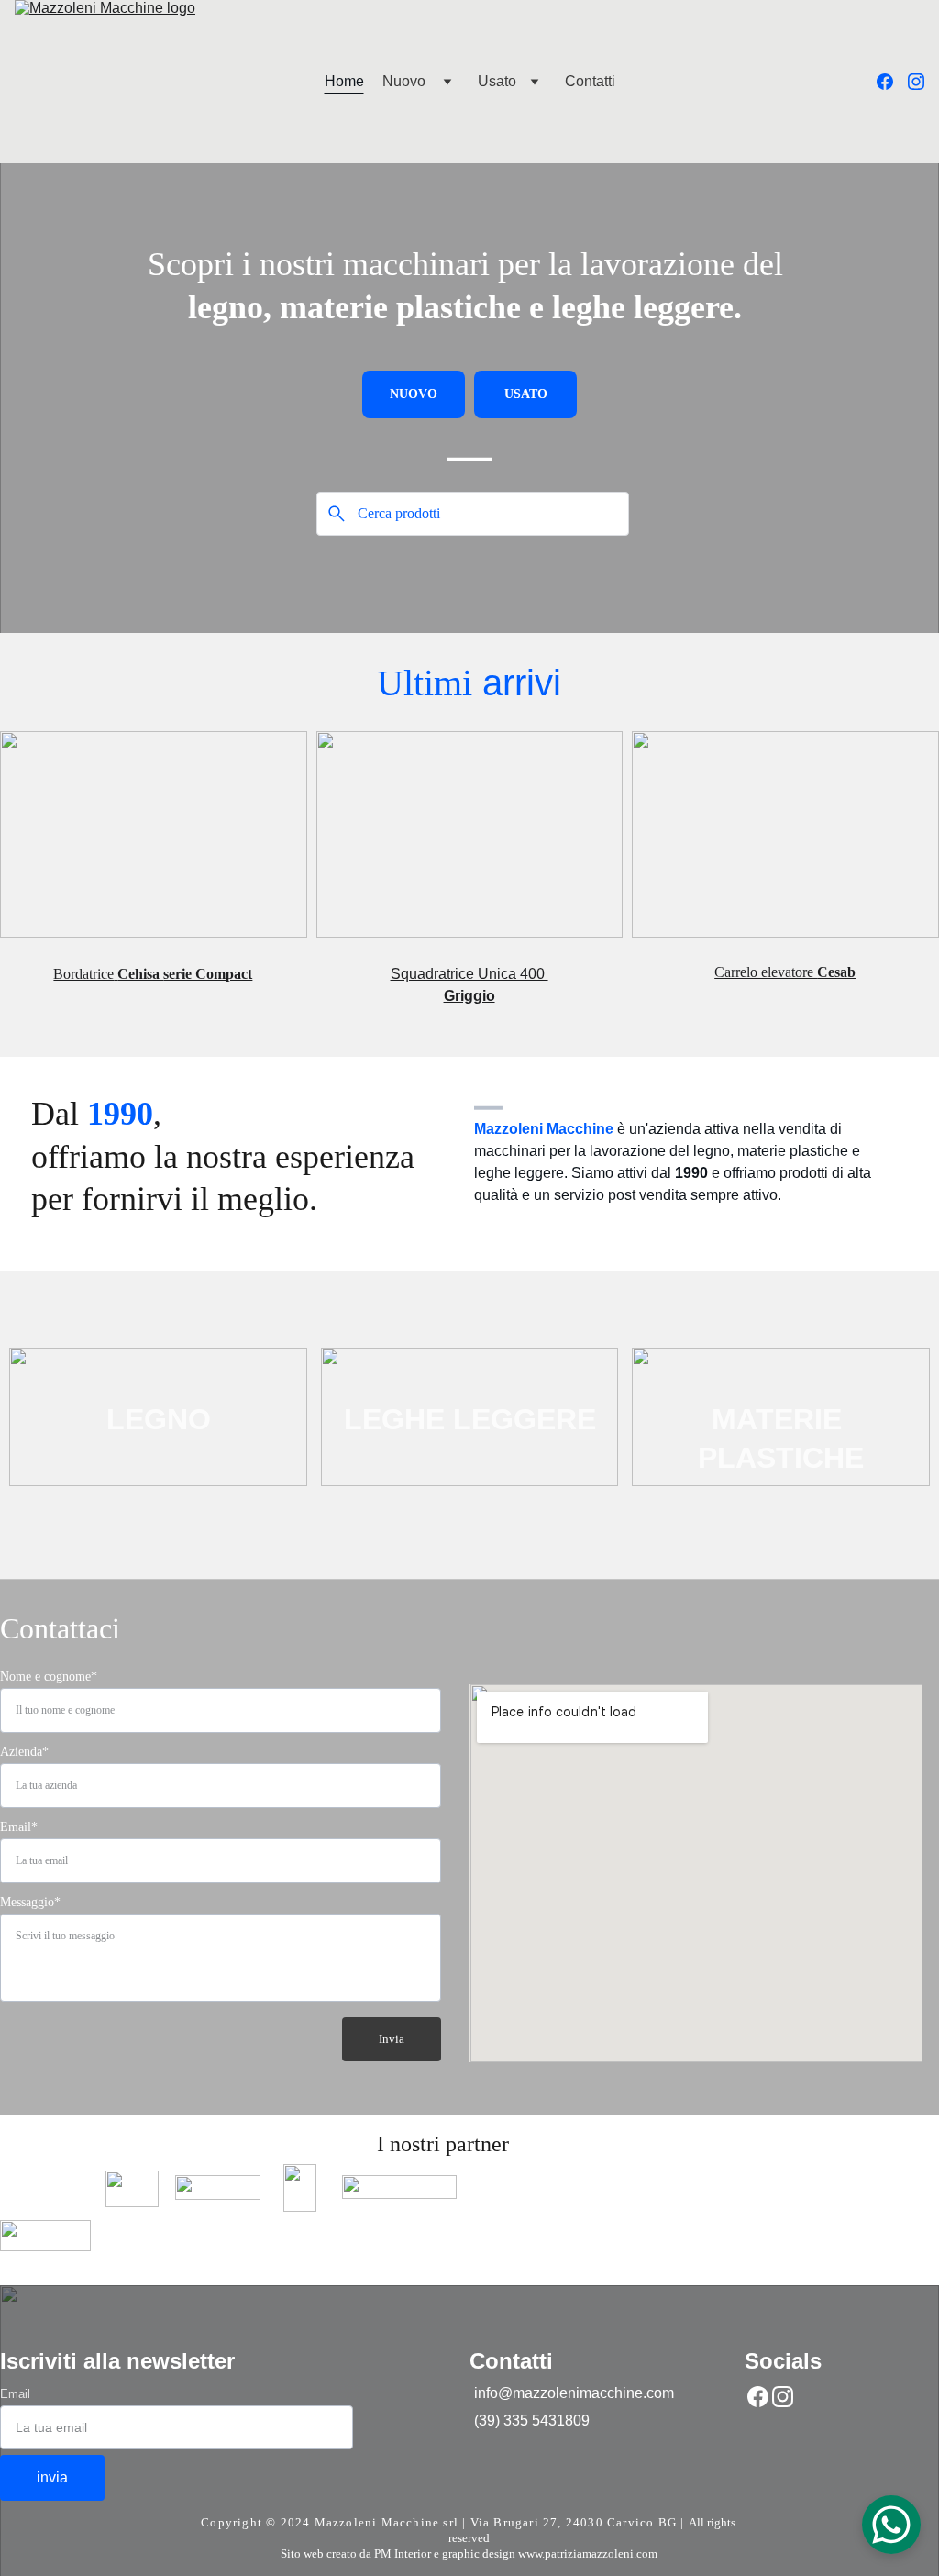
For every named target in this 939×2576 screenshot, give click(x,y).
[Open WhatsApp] (891, 2525)
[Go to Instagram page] (916, 82)
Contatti (590, 81)
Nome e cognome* (49, 1677)
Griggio (469, 996)
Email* (19, 1827)
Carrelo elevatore (766, 972)
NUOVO (414, 394)
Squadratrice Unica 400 (469, 974)
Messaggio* (30, 1902)
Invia (392, 2039)
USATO (526, 394)
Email (15, 2394)
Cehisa (140, 974)
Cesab (836, 972)
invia (52, 2477)
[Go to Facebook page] (892, 82)
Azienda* (24, 1752)
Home (344, 81)
